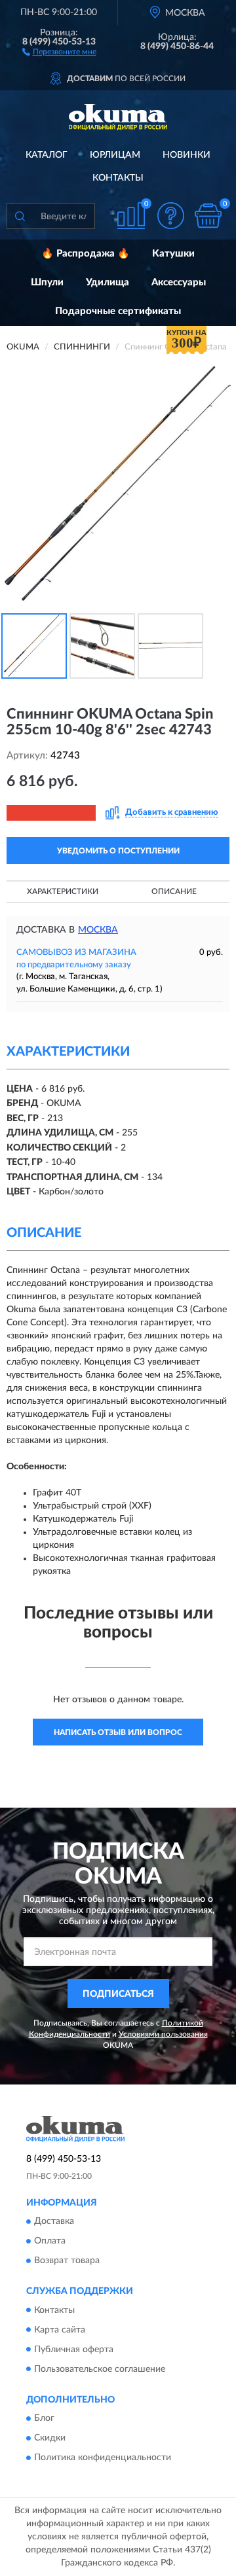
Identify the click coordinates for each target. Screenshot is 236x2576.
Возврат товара (67, 2261)
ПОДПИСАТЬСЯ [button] (118, 1994)
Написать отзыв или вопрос (118, 1732)
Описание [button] (174, 891)
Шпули (47, 282)
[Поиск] (20, 216)
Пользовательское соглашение (100, 2369)
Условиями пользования (163, 2034)
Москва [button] (98, 930)
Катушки (173, 254)
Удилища (108, 282)
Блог (44, 2418)
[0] (208, 216)
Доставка (54, 2222)
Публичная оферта (74, 2350)
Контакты (118, 178)
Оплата (50, 2242)
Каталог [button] (47, 155)
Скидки (50, 2438)
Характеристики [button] (63, 891)
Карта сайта (60, 2330)
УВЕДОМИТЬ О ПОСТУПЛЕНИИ (118, 851)
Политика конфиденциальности (103, 2458)
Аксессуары (179, 282)
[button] (59, 51)
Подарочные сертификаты (118, 311)
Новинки (187, 155)
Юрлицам (115, 155)
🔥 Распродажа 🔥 (86, 254)
